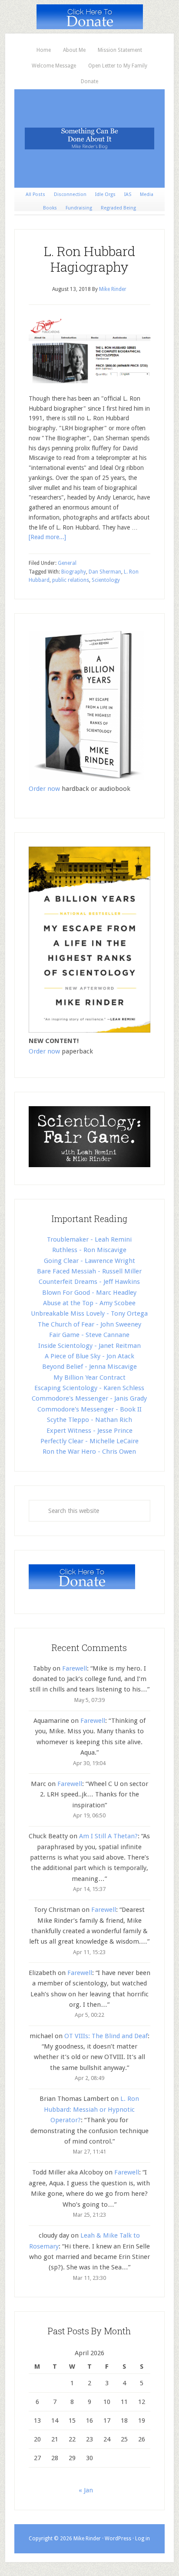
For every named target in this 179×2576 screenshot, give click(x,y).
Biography (74, 572)
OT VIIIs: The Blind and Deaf (106, 2036)
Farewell (75, 1668)
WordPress (118, 2539)
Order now (44, 789)
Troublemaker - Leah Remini (89, 1239)
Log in (143, 2539)
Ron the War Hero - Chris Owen (89, 1452)
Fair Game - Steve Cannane (89, 1335)
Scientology (106, 580)
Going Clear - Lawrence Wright (89, 1261)
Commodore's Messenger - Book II (89, 1409)
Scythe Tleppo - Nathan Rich (89, 1420)
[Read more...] (47, 537)
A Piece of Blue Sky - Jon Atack (89, 1356)
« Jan (86, 2490)
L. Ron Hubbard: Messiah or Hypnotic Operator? (91, 2109)
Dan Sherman (105, 572)
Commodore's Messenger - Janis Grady (89, 1398)
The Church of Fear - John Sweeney (89, 1324)
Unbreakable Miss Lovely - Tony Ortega (89, 1313)
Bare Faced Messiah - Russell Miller (89, 1271)
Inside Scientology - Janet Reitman (89, 1346)
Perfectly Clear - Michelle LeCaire (89, 1441)
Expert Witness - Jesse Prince (89, 1431)
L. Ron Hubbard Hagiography (89, 259)
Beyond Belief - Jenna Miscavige (89, 1367)
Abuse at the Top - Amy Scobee (89, 1303)
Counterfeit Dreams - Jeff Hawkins (89, 1282)
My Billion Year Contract (89, 1377)
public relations (71, 580)
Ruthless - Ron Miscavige (89, 1250)
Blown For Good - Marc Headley (89, 1293)
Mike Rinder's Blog (89, 138)
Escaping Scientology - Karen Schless (89, 1388)
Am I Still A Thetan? (108, 1836)
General (67, 563)
